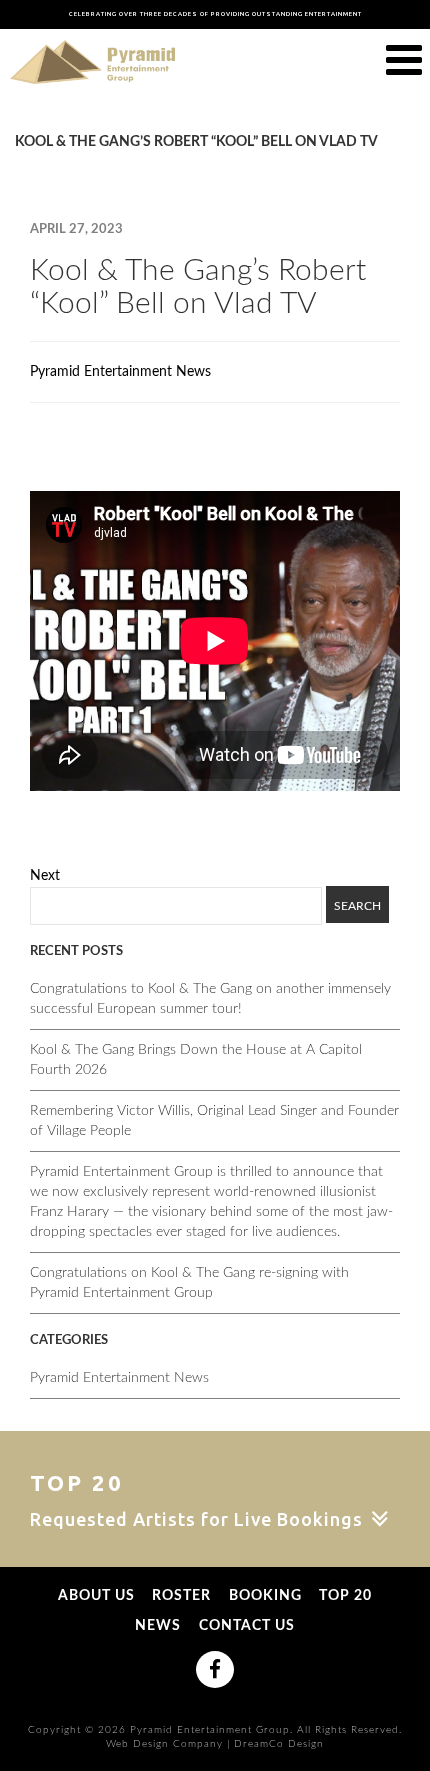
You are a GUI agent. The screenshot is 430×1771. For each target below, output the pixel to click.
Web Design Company (164, 1744)
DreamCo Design (279, 1744)
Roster (181, 1597)
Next (45, 876)
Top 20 (345, 1597)
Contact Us (247, 1626)
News (158, 1626)
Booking (265, 1597)
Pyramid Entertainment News (120, 372)
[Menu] (404, 61)
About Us (96, 1597)
